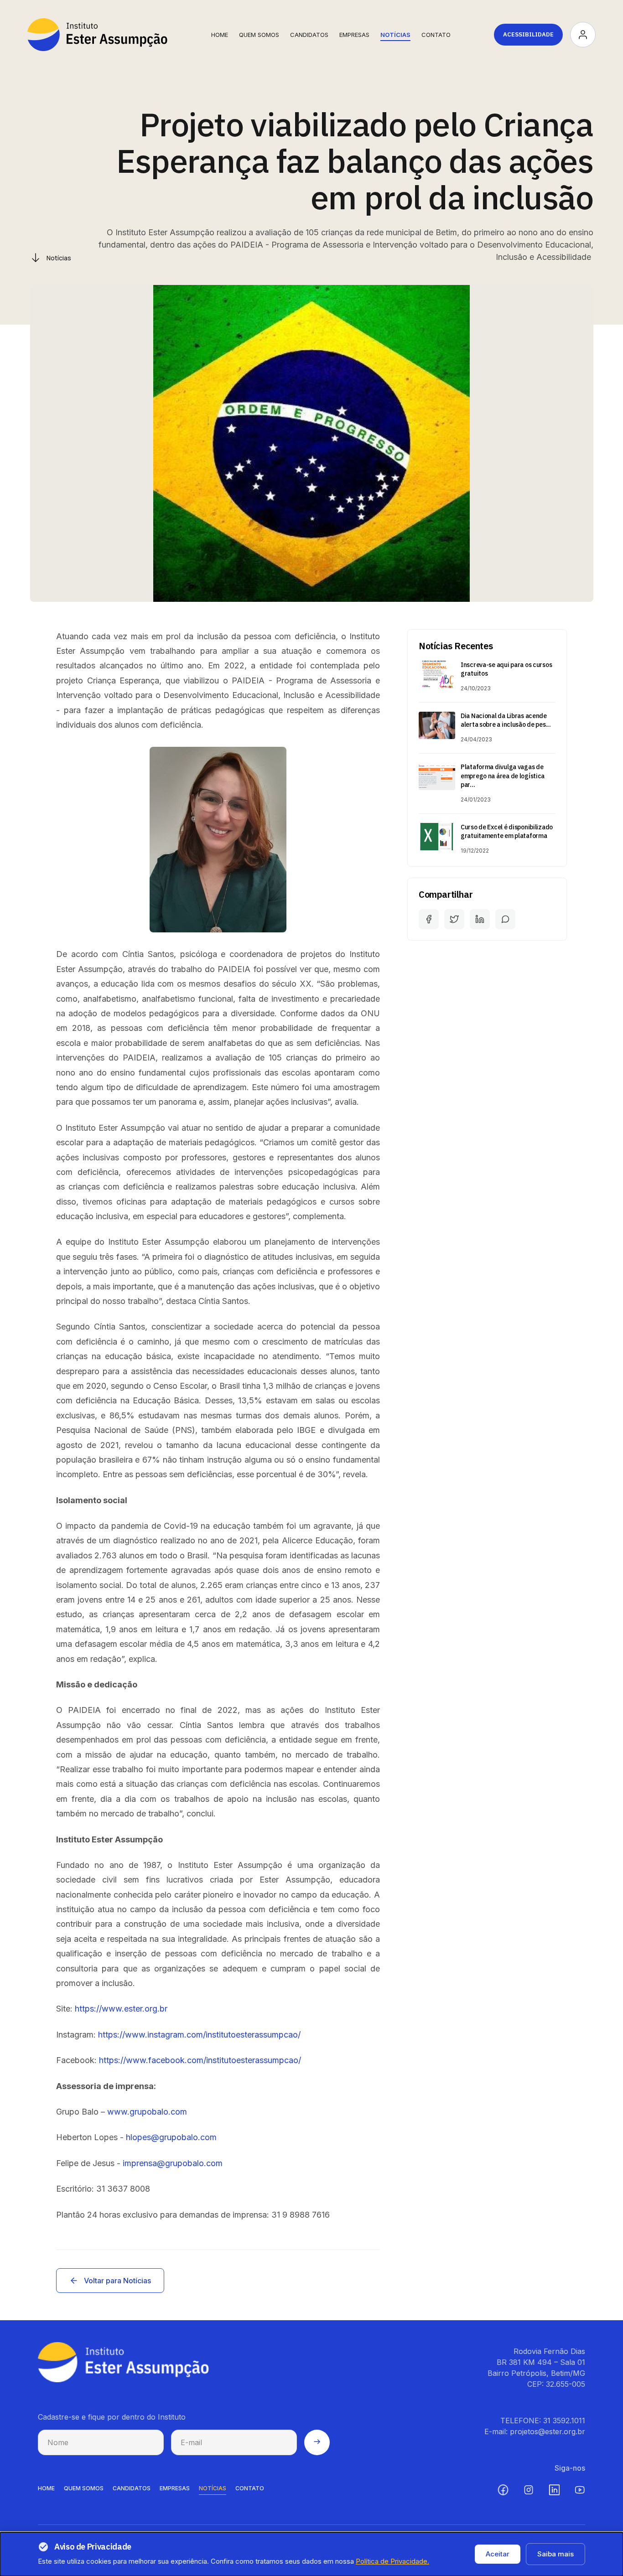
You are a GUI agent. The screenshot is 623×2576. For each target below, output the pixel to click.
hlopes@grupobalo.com (171, 2137)
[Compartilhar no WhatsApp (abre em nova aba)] (505, 919)
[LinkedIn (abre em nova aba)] (554, 2490)
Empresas (354, 35)
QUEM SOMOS (84, 2488)
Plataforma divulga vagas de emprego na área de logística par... (503, 776)
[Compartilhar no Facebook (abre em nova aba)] (429, 919)
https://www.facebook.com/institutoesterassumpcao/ (200, 2060)
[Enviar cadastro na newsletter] (317, 2442)
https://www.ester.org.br (121, 2009)
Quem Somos (259, 35)
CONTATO (250, 2488)
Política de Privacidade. (392, 2561)
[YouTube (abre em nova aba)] (580, 2490)
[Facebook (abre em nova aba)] (503, 2490)
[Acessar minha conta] (583, 35)
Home (220, 35)
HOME (46, 2488)
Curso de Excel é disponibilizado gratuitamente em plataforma (507, 832)
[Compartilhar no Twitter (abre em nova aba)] (454, 919)
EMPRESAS (175, 2488)
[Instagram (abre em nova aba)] (529, 2490)
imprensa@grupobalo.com (173, 2163)
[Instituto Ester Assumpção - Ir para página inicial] (97, 35)
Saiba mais (556, 2554)
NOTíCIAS (213, 2488)
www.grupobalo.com (147, 2112)
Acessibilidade (528, 34)
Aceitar (498, 2554)
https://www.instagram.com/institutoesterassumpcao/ (199, 2035)
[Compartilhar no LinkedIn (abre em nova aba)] (480, 919)
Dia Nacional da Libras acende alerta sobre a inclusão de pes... (506, 720)
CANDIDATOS (132, 2488)
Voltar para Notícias (117, 2281)
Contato (436, 35)
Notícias (395, 35)
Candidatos (309, 35)
